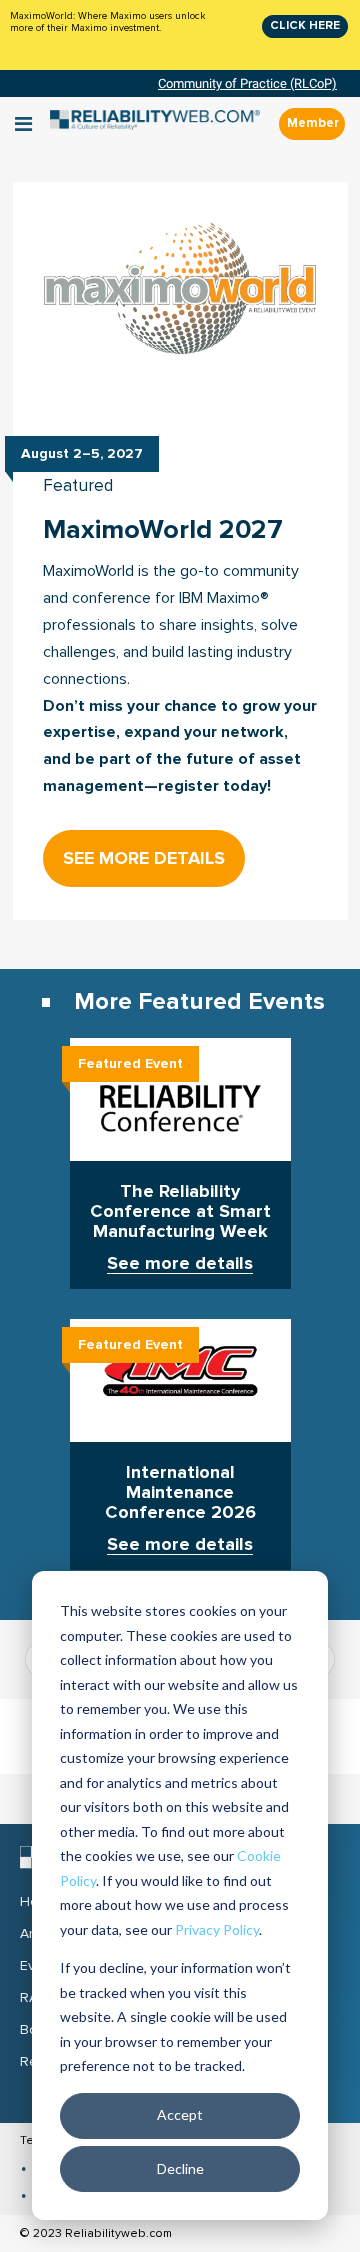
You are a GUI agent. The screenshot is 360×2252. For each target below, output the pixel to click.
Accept (180, 2114)
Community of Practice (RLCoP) (247, 83)
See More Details (144, 858)
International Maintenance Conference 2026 (180, 1492)
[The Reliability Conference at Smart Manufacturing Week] (180, 1101)
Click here (305, 25)
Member (313, 123)
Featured (78, 486)
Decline (180, 2168)
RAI (30, 1998)
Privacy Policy (217, 1929)
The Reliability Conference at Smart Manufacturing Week (180, 1211)
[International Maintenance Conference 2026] (180, 1382)
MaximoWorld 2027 (163, 529)
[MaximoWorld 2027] (180, 292)
